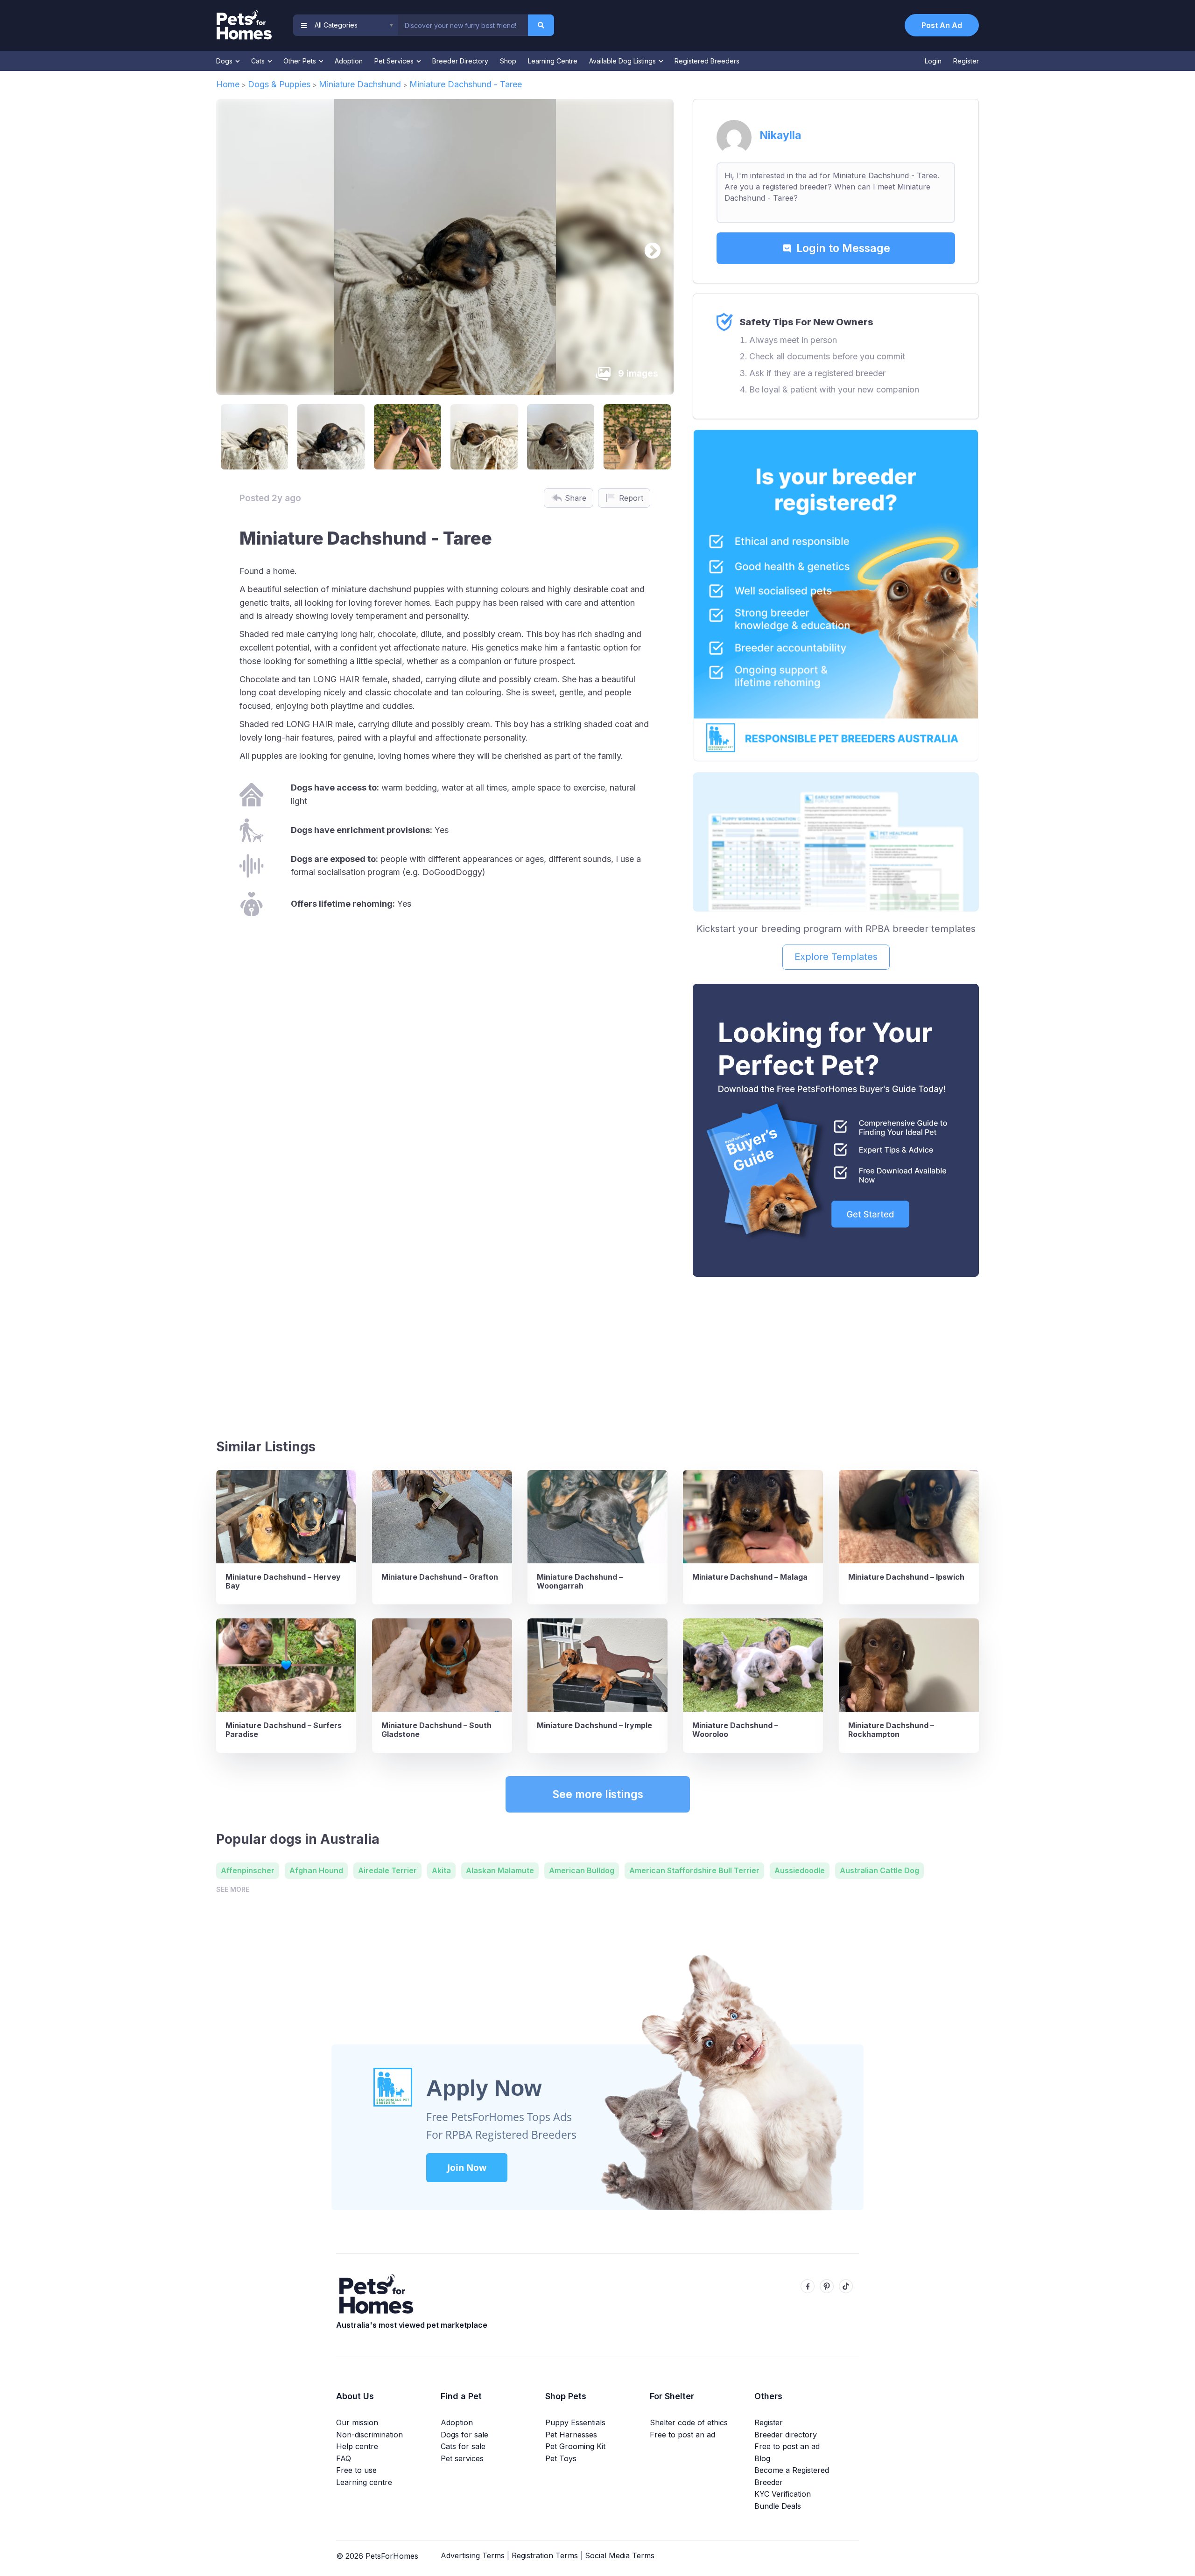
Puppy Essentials (575, 2422)
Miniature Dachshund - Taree (466, 84)
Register (966, 61)
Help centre (357, 2446)
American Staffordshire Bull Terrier (694, 1870)
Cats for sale (463, 2446)
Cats (259, 61)
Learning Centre (553, 61)
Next (648, 247)
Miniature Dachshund (360, 84)
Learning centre (364, 2482)
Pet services (462, 2458)
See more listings (598, 1794)
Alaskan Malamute (500, 1870)
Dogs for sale (464, 2435)
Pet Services (395, 61)
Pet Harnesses (571, 2435)
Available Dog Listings (623, 61)
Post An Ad (942, 25)
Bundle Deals (778, 2506)
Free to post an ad (682, 2435)
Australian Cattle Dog (879, 1870)
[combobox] (463, 25)
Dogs (225, 61)
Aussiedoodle (800, 1870)
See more (233, 1889)
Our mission (357, 2422)
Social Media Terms (620, 2555)
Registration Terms (545, 2555)
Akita (441, 1870)
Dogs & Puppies (279, 84)
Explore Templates (836, 957)
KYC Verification (783, 2494)
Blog (762, 2458)
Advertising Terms (473, 2555)
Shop (508, 61)
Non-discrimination (369, 2435)
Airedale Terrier (387, 1870)
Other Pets (301, 61)
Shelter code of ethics (689, 2422)
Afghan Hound (316, 1870)
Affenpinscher (248, 1870)
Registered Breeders (707, 61)
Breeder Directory (460, 61)
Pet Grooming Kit (575, 2446)
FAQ (344, 2458)
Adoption (349, 61)
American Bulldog (582, 1870)
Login (933, 61)
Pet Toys (561, 2458)
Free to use (356, 2470)
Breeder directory (786, 2435)
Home (228, 84)
